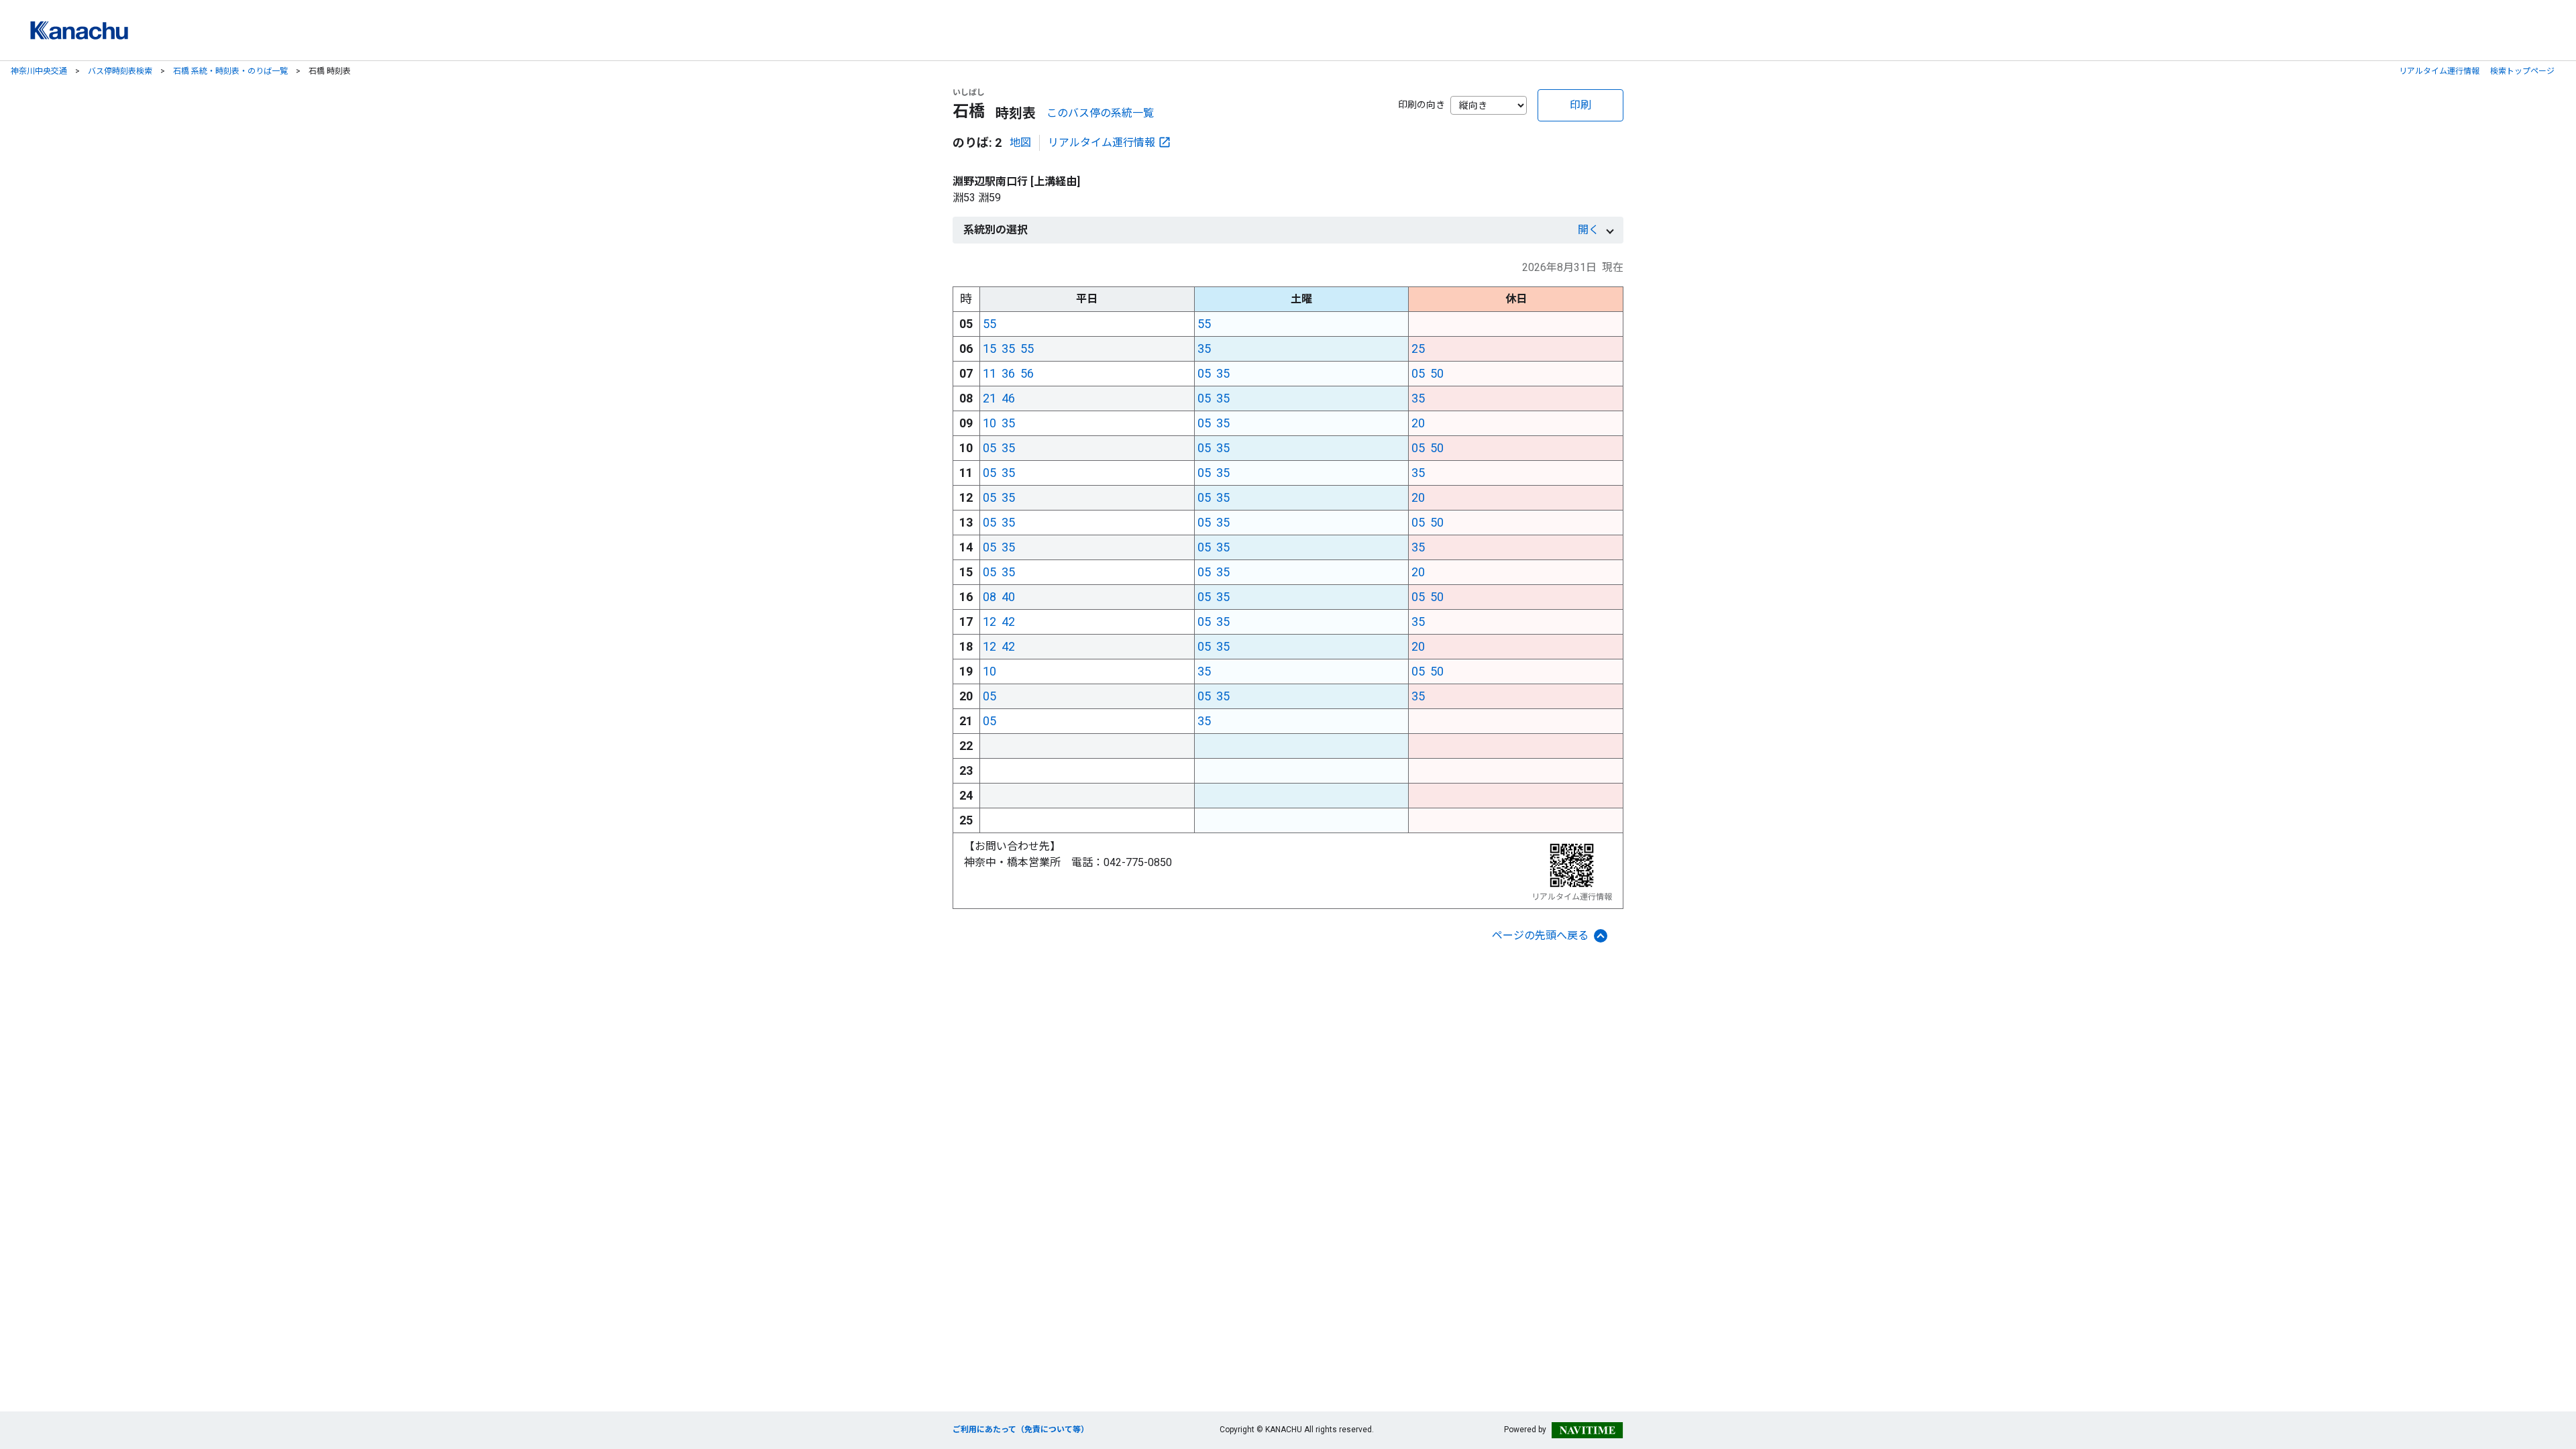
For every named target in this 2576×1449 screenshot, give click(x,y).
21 (989, 398)
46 (1008, 398)
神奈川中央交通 (39, 71)
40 (1008, 597)
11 (989, 373)
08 (989, 597)
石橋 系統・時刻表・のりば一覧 (230, 71)
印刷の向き (1421, 105)
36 (1008, 373)
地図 (1020, 143)
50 (1437, 373)
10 (989, 423)
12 (989, 622)
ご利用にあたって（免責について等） (1021, 1430)
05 (1204, 373)
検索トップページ (2522, 71)
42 (1008, 622)
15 (989, 348)
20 (1418, 423)
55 (989, 324)
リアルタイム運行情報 (2439, 71)
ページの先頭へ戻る (1540, 935)
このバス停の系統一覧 (1100, 113)
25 (1418, 348)
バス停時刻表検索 (120, 71)
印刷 (1580, 105)
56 (1027, 373)
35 (1008, 348)
